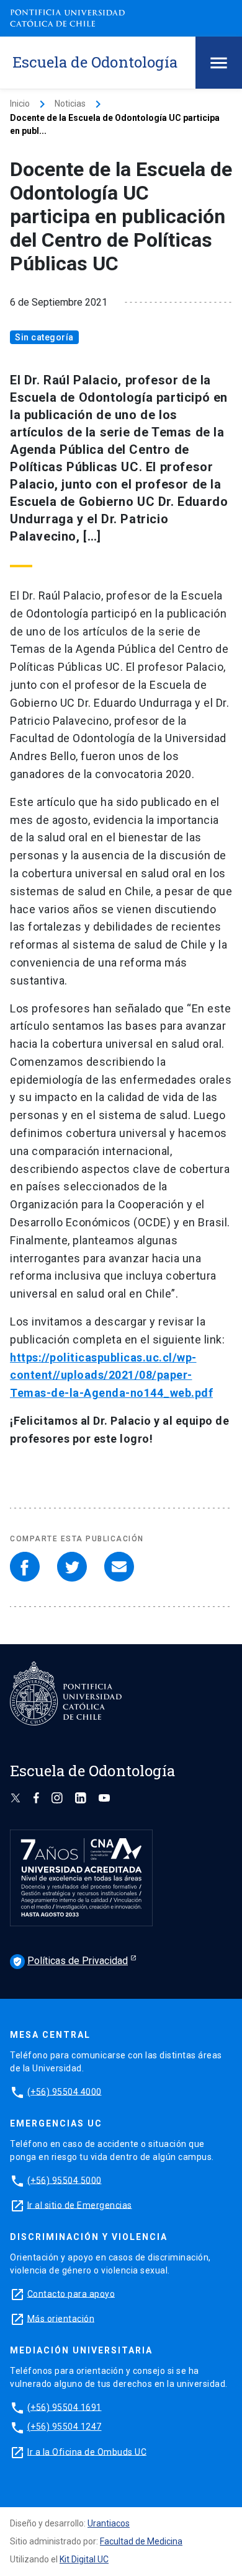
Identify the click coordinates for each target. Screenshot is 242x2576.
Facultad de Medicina (141, 2541)
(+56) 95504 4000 (65, 2091)
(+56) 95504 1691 (65, 2407)
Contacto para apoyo (71, 2293)
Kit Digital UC (84, 2559)
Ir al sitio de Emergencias (80, 2205)
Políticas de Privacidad (70, 1961)
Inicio (20, 104)
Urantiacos (109, 2523)
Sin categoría (44, 337)
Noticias (70, 104)
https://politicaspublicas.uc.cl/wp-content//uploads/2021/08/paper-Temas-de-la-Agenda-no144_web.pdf (111, 1375)
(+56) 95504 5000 (65, 2180)
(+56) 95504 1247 (65, 2427)
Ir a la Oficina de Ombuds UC (87, 2451)
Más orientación (61, 2318)
